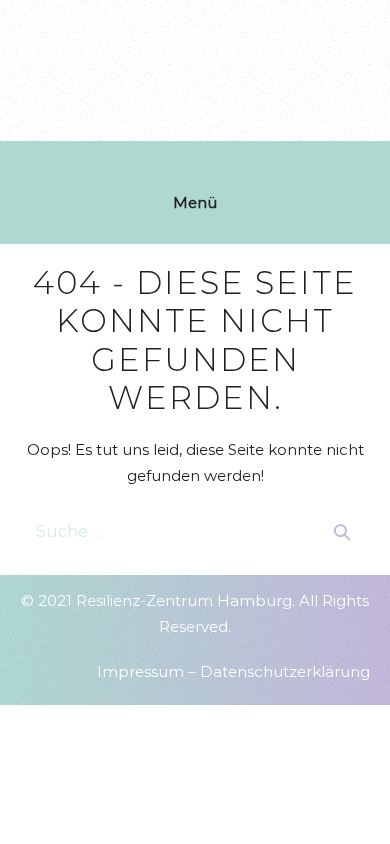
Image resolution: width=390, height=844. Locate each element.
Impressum (140, 671)
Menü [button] (195, 202)
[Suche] (342, 532)
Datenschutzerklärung (285, 671)
